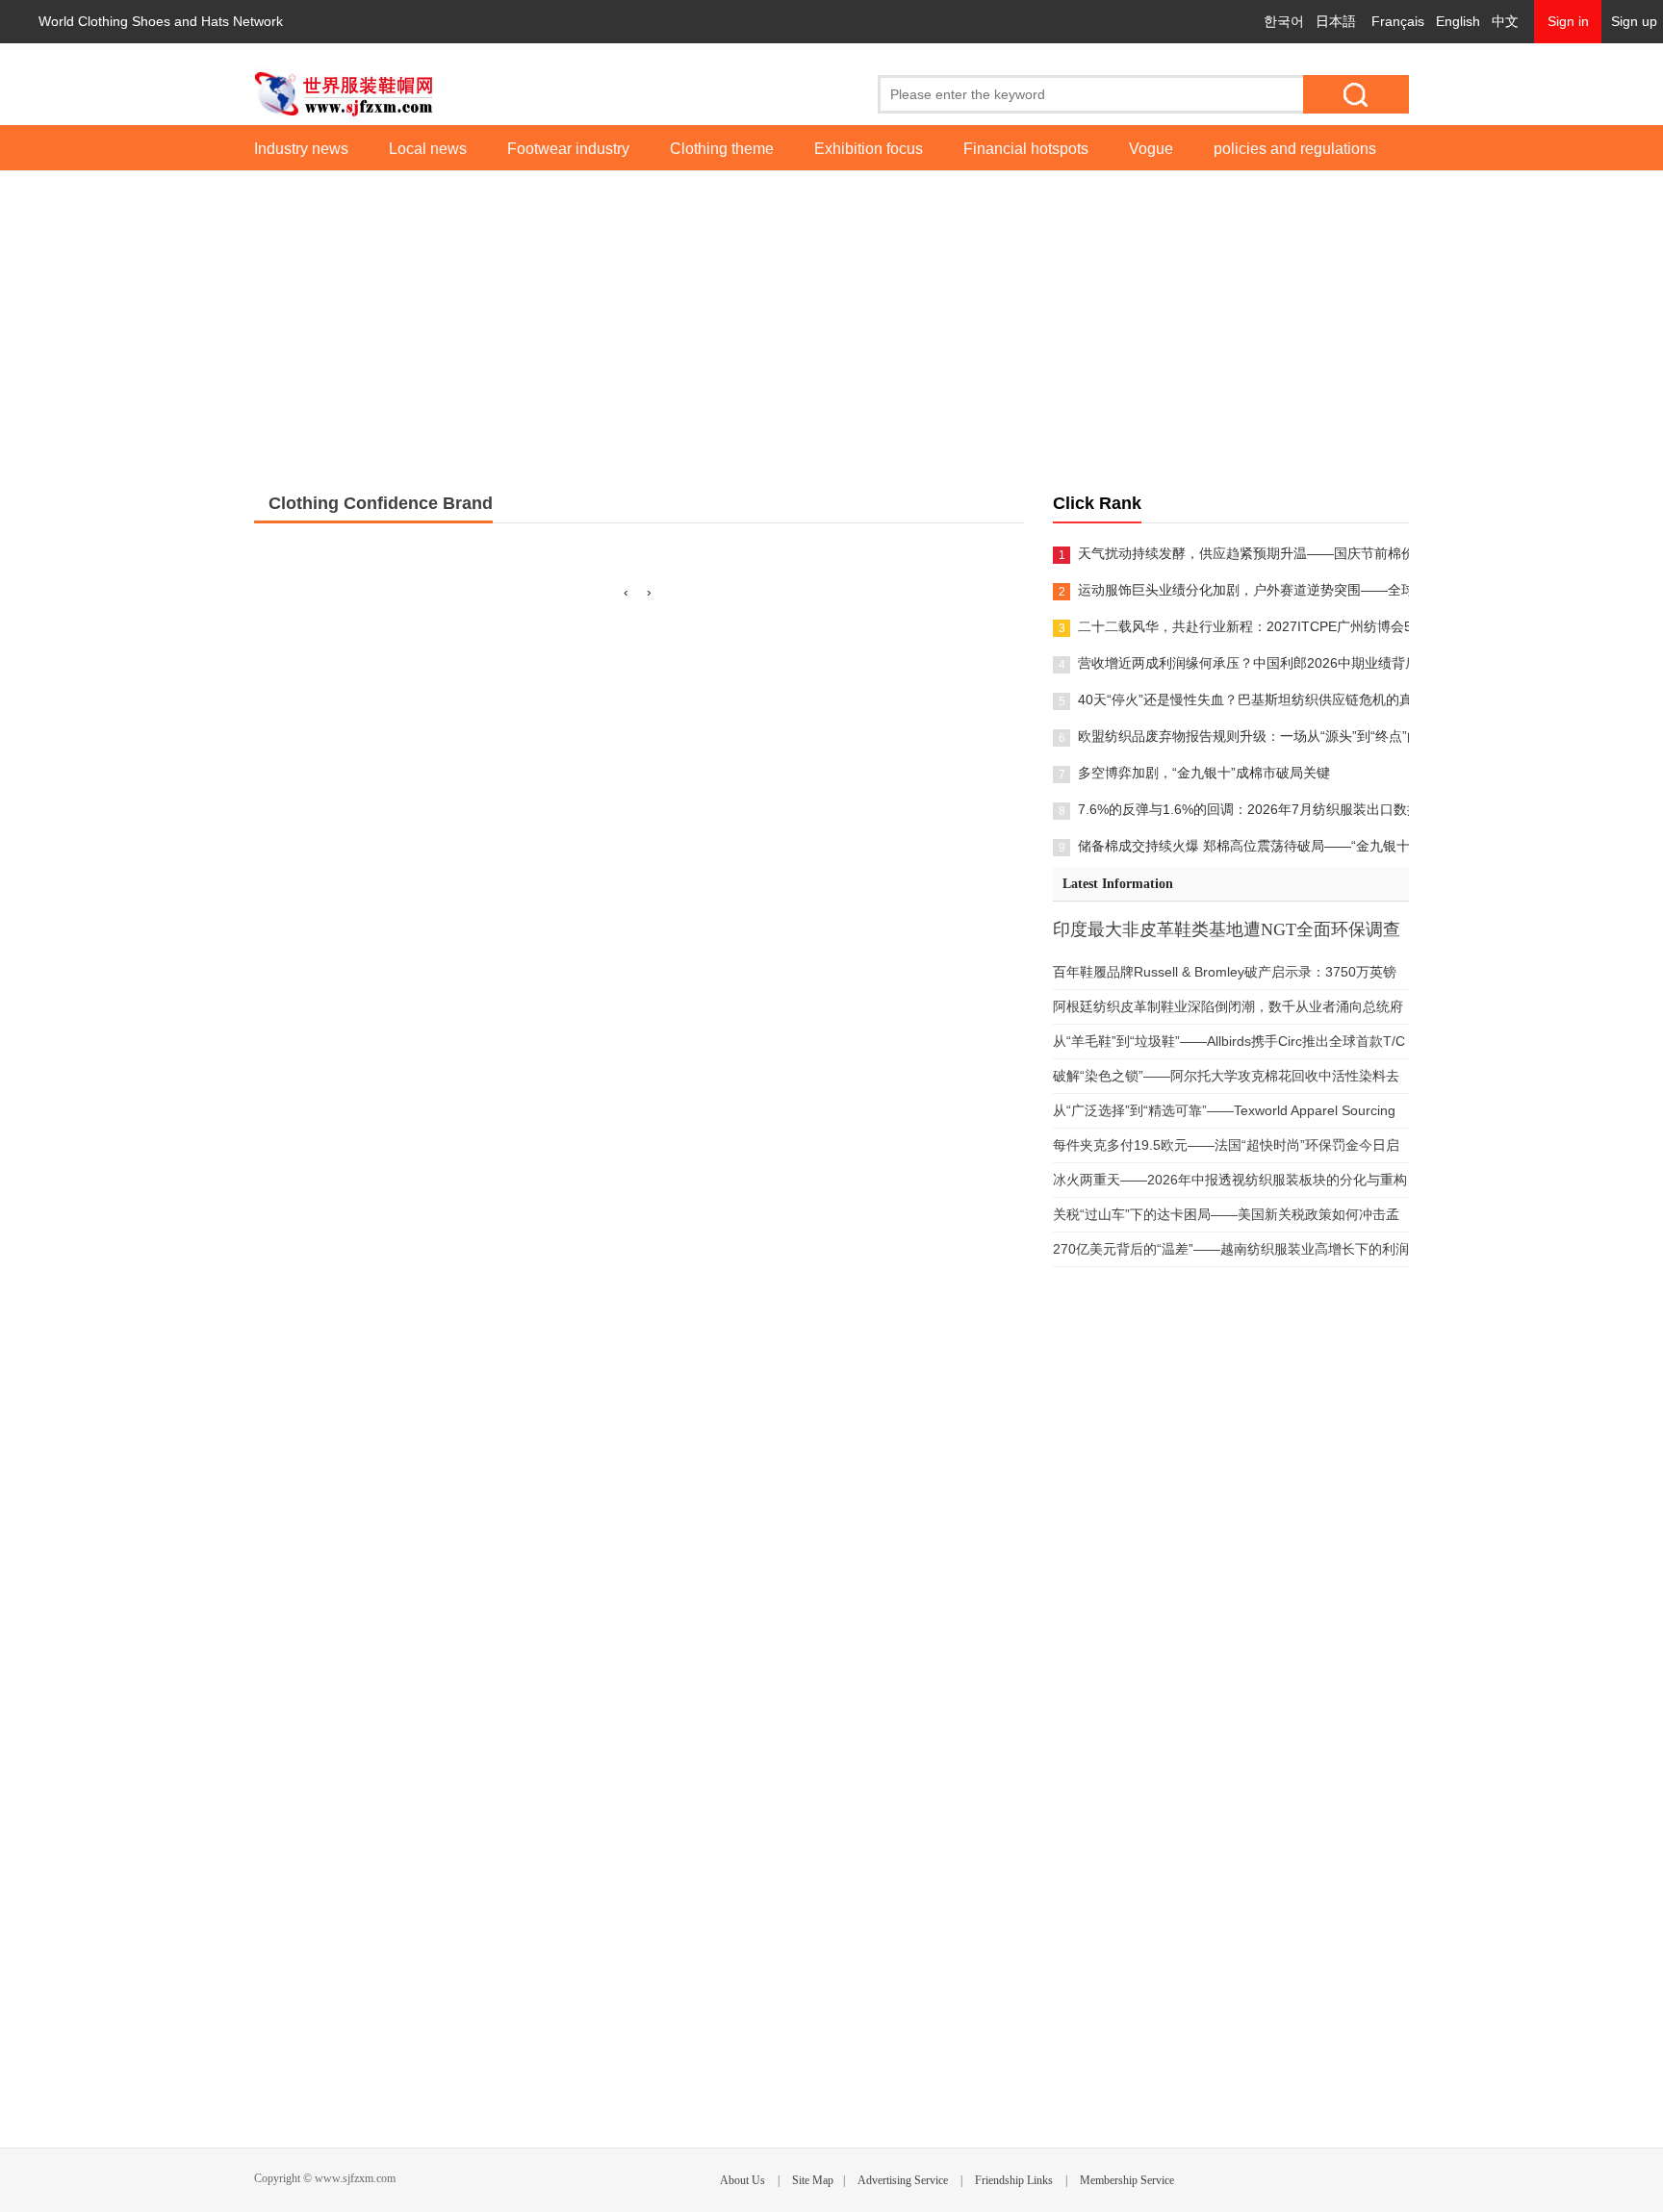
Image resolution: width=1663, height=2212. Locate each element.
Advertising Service (903, 2180)
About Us (742, 2180)
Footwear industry (568, 149)
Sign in (1568, 21)
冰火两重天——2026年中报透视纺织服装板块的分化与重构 (1230, 1180)
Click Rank (1097, 503)
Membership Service (1127, 2180)
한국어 (1284, 21)
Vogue (1151, 149)
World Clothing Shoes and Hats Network (161, 21)
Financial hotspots (1026, 149)
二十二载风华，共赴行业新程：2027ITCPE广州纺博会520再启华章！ (1243, 626)
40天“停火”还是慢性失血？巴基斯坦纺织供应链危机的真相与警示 (1243, 699)
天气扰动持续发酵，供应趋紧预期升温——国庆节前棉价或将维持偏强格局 (1243, 553)
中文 (1505, 21)
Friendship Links (1014, 2180)
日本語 (1336, 21)
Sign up (1634, 21)
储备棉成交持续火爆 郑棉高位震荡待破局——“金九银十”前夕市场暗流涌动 (1243, 846)
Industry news (301, 149)
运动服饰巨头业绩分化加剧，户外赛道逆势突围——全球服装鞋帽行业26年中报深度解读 (1243, 590)
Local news (428, 149)
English (1458, 21)
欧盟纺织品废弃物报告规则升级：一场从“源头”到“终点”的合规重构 (1243, 736)
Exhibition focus (869, 149)
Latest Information (1118, 884)
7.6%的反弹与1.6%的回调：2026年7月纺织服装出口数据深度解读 (1243, 809)
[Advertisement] (831, 316)
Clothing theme (722, 149)
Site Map (813, 2180)
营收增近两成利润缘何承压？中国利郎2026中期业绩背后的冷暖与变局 (1243, 663)
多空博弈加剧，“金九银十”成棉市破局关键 (1204, 773)
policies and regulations (1295, 149)
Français (1398, 21)
